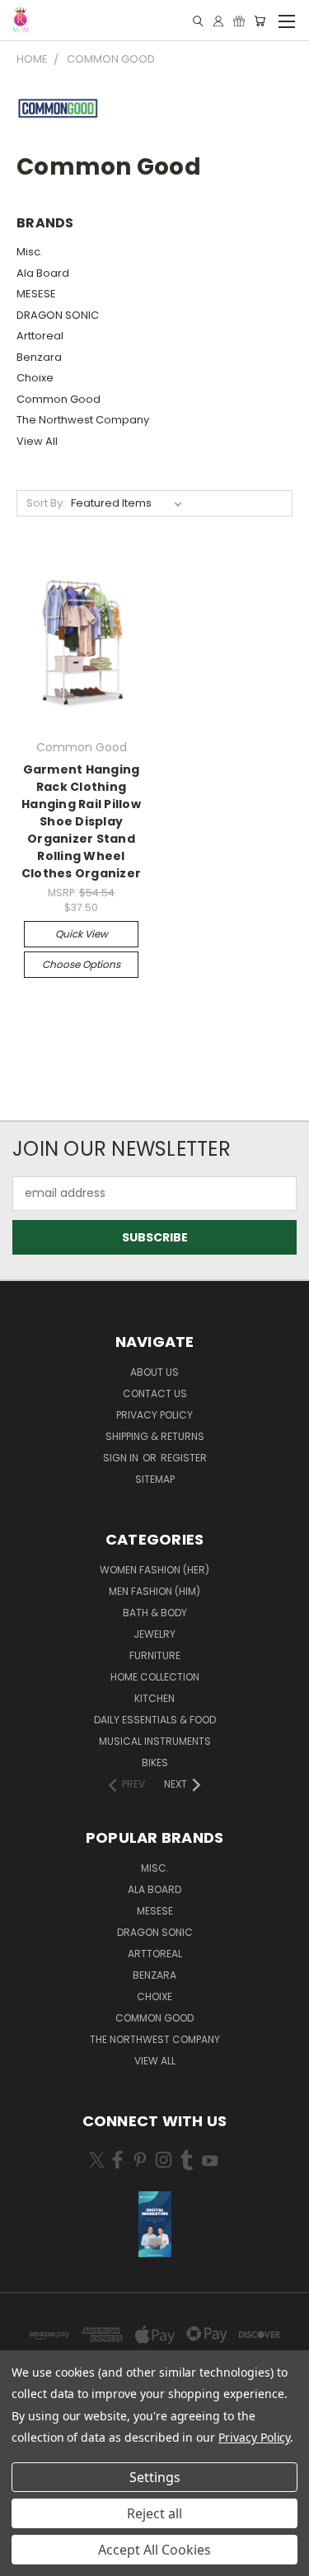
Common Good (59, 399)
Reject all (154, 2513)
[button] (155, 2224)
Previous (26, 2560)
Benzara (39, 357)
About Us (154, 1372)
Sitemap (155, 1479)
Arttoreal (40, 336)
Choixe (35, 378)
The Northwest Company (83, 420)
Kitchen (154, 1698)
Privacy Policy (154, 1415)
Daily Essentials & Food (155, 1720)
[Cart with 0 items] (260, 21)
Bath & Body (155, 1613)
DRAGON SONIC (58, 315)
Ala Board (43, 273)
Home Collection (155, 1677)
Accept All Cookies (154, 2550)
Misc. (30, 252)
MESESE (36, 294)
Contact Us (155, 1393)
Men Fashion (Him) (154, 1591)
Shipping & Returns (155, 1436)
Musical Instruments (155, 1741)
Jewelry (154, 1634)
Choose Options (81, 964)
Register (184, 1458)
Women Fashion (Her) (154, 1570)
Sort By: (46, 503)
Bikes (155, 1763)
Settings (155, 2477)
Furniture (155, 1655)
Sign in (122, 1458)
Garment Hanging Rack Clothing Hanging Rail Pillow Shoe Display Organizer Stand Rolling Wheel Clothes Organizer (81, 821)
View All (37, 441)
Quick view (82, 934)
